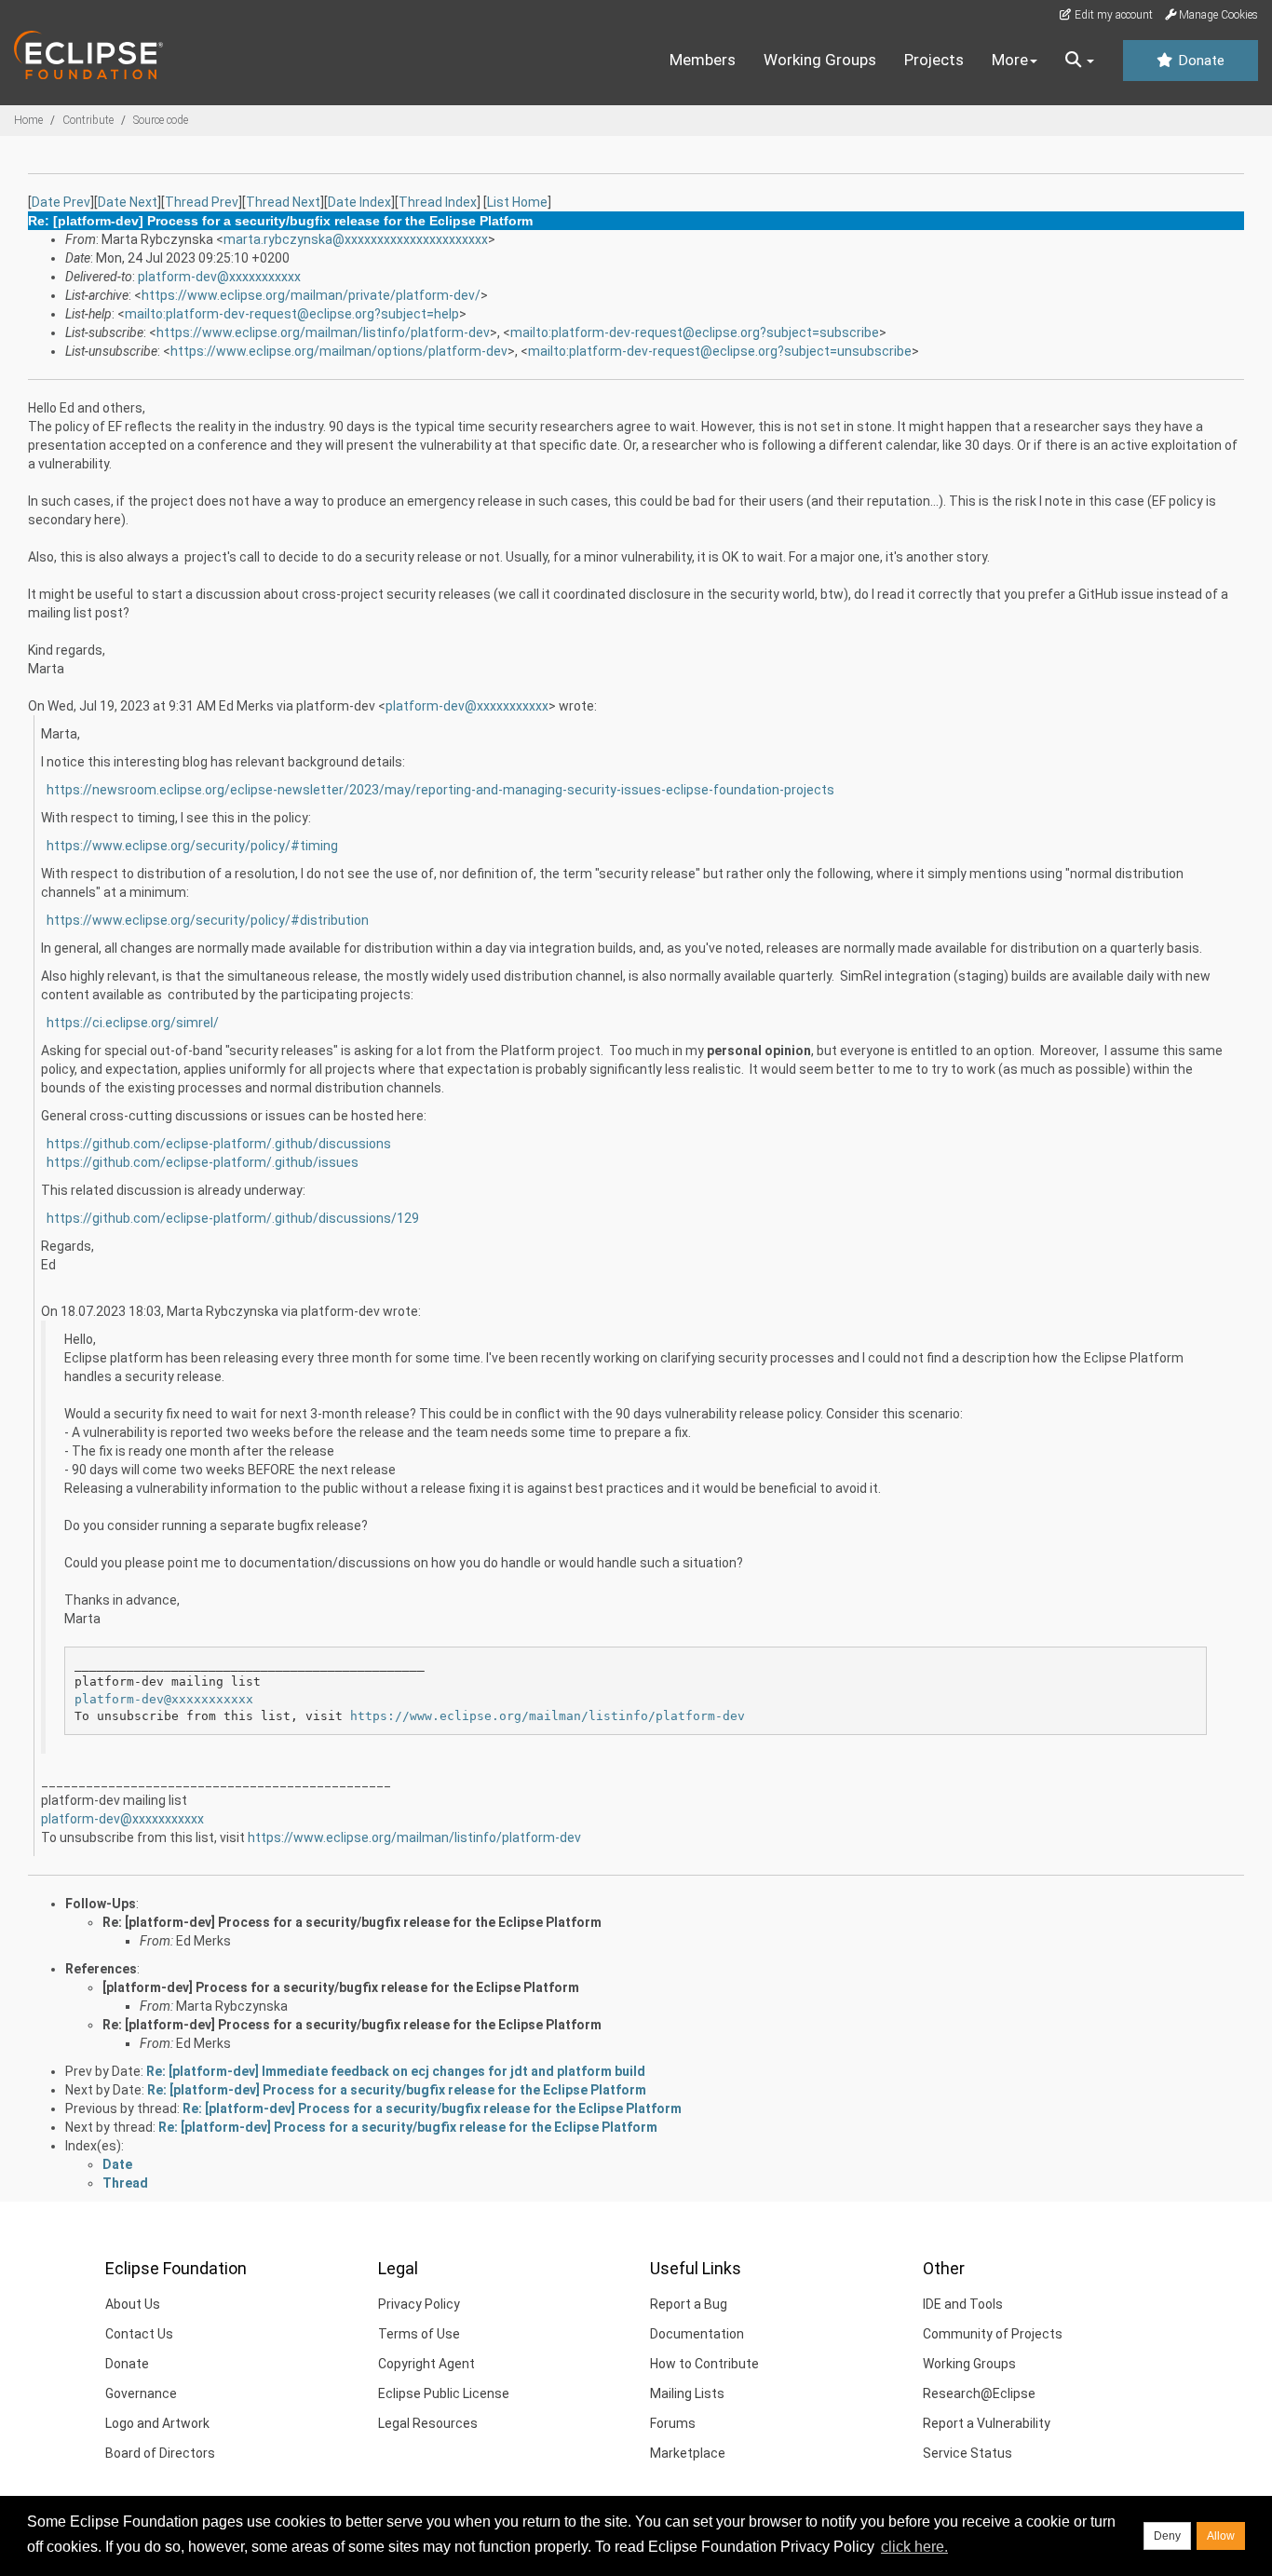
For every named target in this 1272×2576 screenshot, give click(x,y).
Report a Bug (689, 2304)
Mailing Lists (687, 2393)
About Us (133, 2304)
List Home (517, 202)
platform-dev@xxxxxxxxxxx (219, 277)
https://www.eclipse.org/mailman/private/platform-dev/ (311, 295)
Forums (673, 2423)
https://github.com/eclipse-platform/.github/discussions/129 (233, 1218)
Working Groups (820, 60)
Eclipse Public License (444, 2393)
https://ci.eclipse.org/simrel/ (133, 1023)
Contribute (88, 120)
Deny (1167, 2536)
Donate (1199, 61)
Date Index (359, 202)
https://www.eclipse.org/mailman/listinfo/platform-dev (323, 332)
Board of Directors (160, 2453)
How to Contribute (704, 2364)
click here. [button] (914, 2547)
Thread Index (438, 202)
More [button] (1010, 60)
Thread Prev (202, 202)
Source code (161, 120)
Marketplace (688, 2453)
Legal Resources (428, 2423)
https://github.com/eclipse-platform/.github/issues (203, 1162)
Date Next (128, 202)
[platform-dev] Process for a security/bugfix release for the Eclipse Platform (341, 1987)
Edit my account (1112, 15)
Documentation (697, 2334)
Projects (934, 60)
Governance (141, 2393)
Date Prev (61, 202)
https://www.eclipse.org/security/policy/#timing (192, 846)
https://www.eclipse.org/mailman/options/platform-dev (339, 351)
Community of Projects (993, 2334)
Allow (1221, 2536)
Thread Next (283, 202)
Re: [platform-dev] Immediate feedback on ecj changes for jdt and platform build (396, 2071)
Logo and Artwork (157, 2423)
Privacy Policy (419, 2304)
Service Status (968, 2453)
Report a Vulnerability (987, 2423)
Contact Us (139, 2334)
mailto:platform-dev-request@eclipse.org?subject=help (292, 314)
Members (703, 60)
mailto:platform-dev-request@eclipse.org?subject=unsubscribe (720, 351)
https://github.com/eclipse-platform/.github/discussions (219, 1144)
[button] (1080, 61)
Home (28, 120)
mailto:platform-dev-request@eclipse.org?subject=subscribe (695, 332)
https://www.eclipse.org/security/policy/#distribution (208, 920)
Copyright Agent (426, 2364)
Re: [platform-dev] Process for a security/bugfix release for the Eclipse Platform (352, 1922)
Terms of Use (419, 2334)
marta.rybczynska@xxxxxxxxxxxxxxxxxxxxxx (356, 239)
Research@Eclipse (979, 2393)
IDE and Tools (963, 2304)
